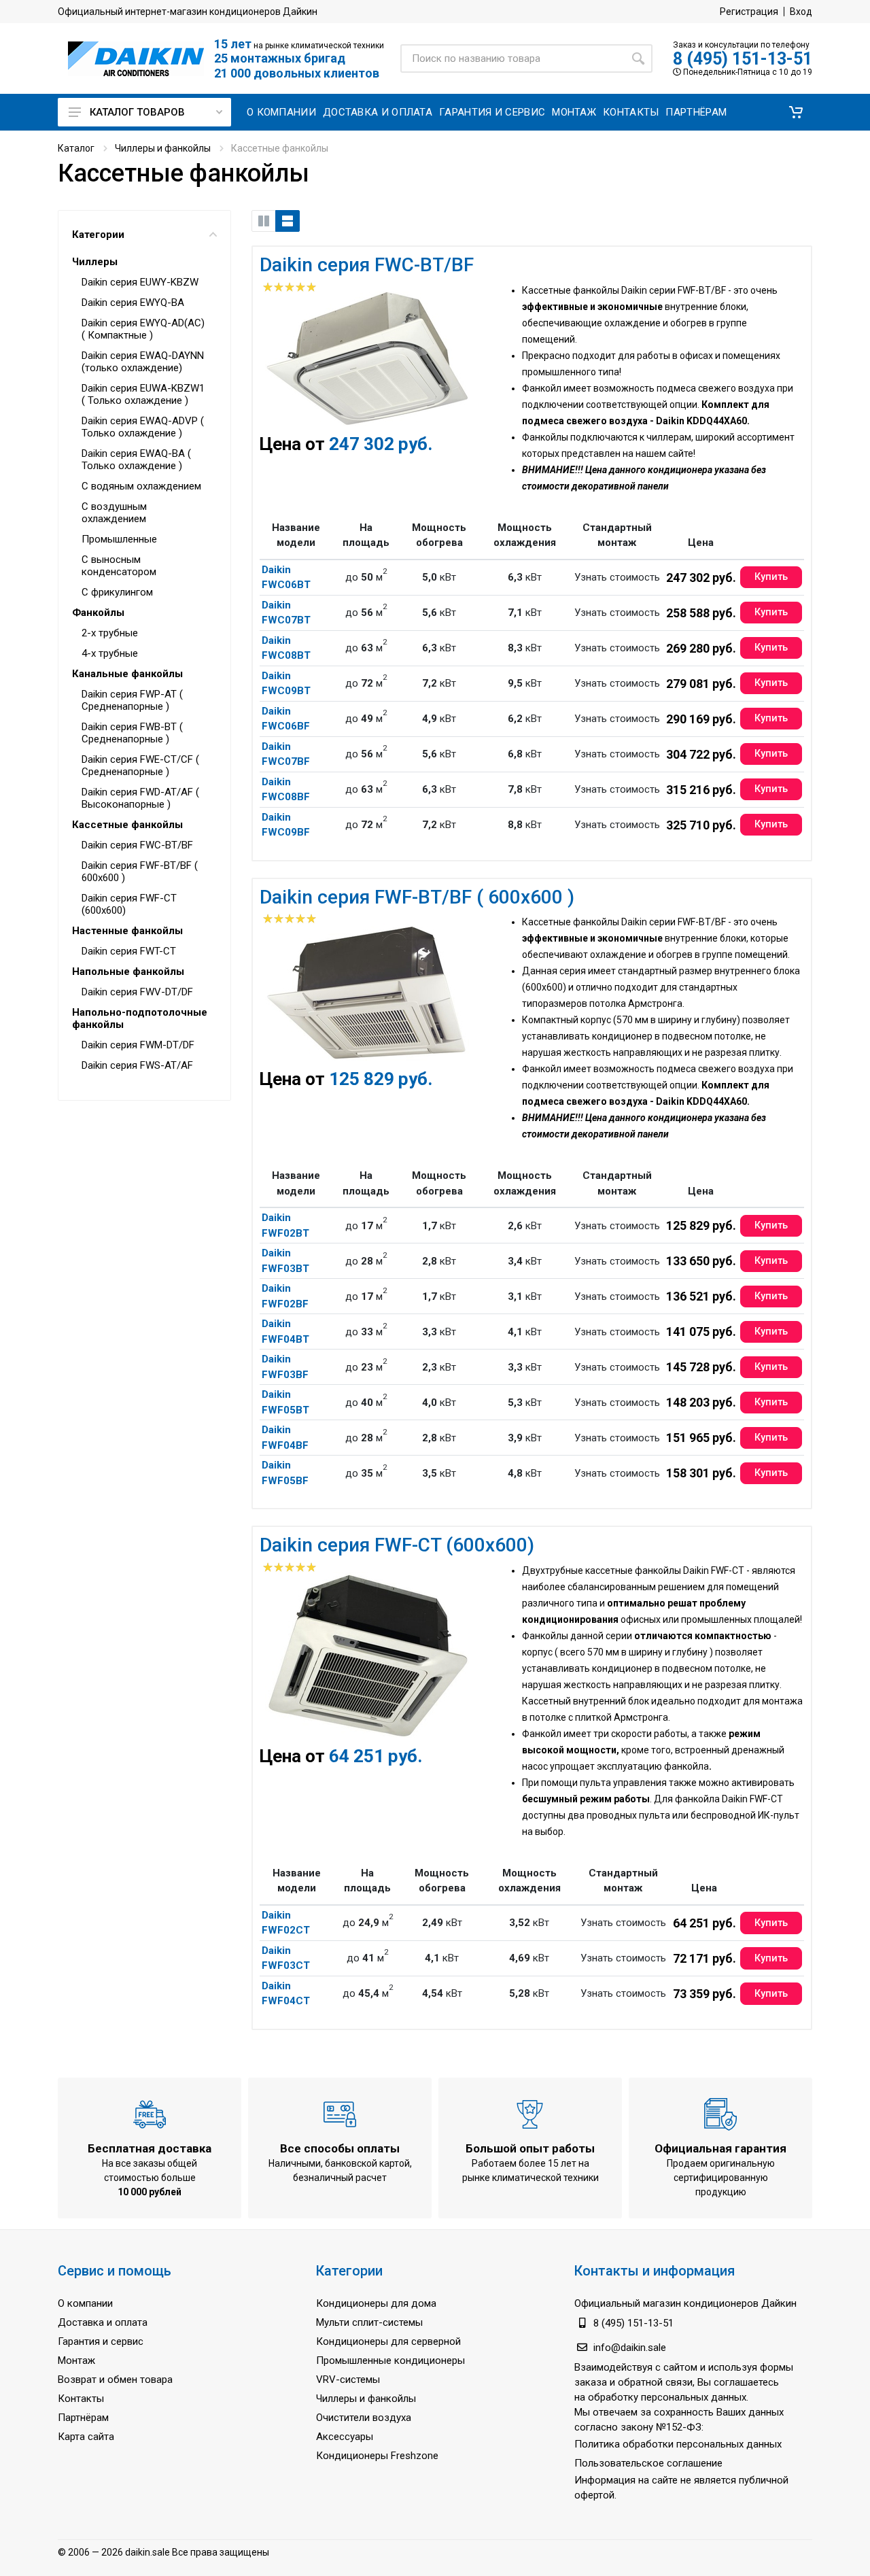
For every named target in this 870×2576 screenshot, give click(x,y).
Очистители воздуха (364, 2418)
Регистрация (749, 12)
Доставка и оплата (103, 2322)
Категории (98, 235)
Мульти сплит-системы (369, 2322)
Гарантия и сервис (101, 2341)
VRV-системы (348, 2380)
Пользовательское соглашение (648, 2463)
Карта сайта (86, 2437)
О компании (85, 2303)
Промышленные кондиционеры (390, 2360)
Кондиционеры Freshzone (377, 2456)
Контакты (81, 2399)
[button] (796, 112)
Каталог (76, 148)
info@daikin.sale (630, 2348)
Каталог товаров (137, 112)
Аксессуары (345, 2437)
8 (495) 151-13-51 (743, 59)
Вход (801, 12)
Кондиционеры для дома (376, 2303)
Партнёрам (83, 2418)
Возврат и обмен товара (115, 2380)
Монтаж (76, 2360)
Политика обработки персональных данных (678, 2444)
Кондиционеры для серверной (388, 2341)
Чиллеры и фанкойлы (163, 148)
